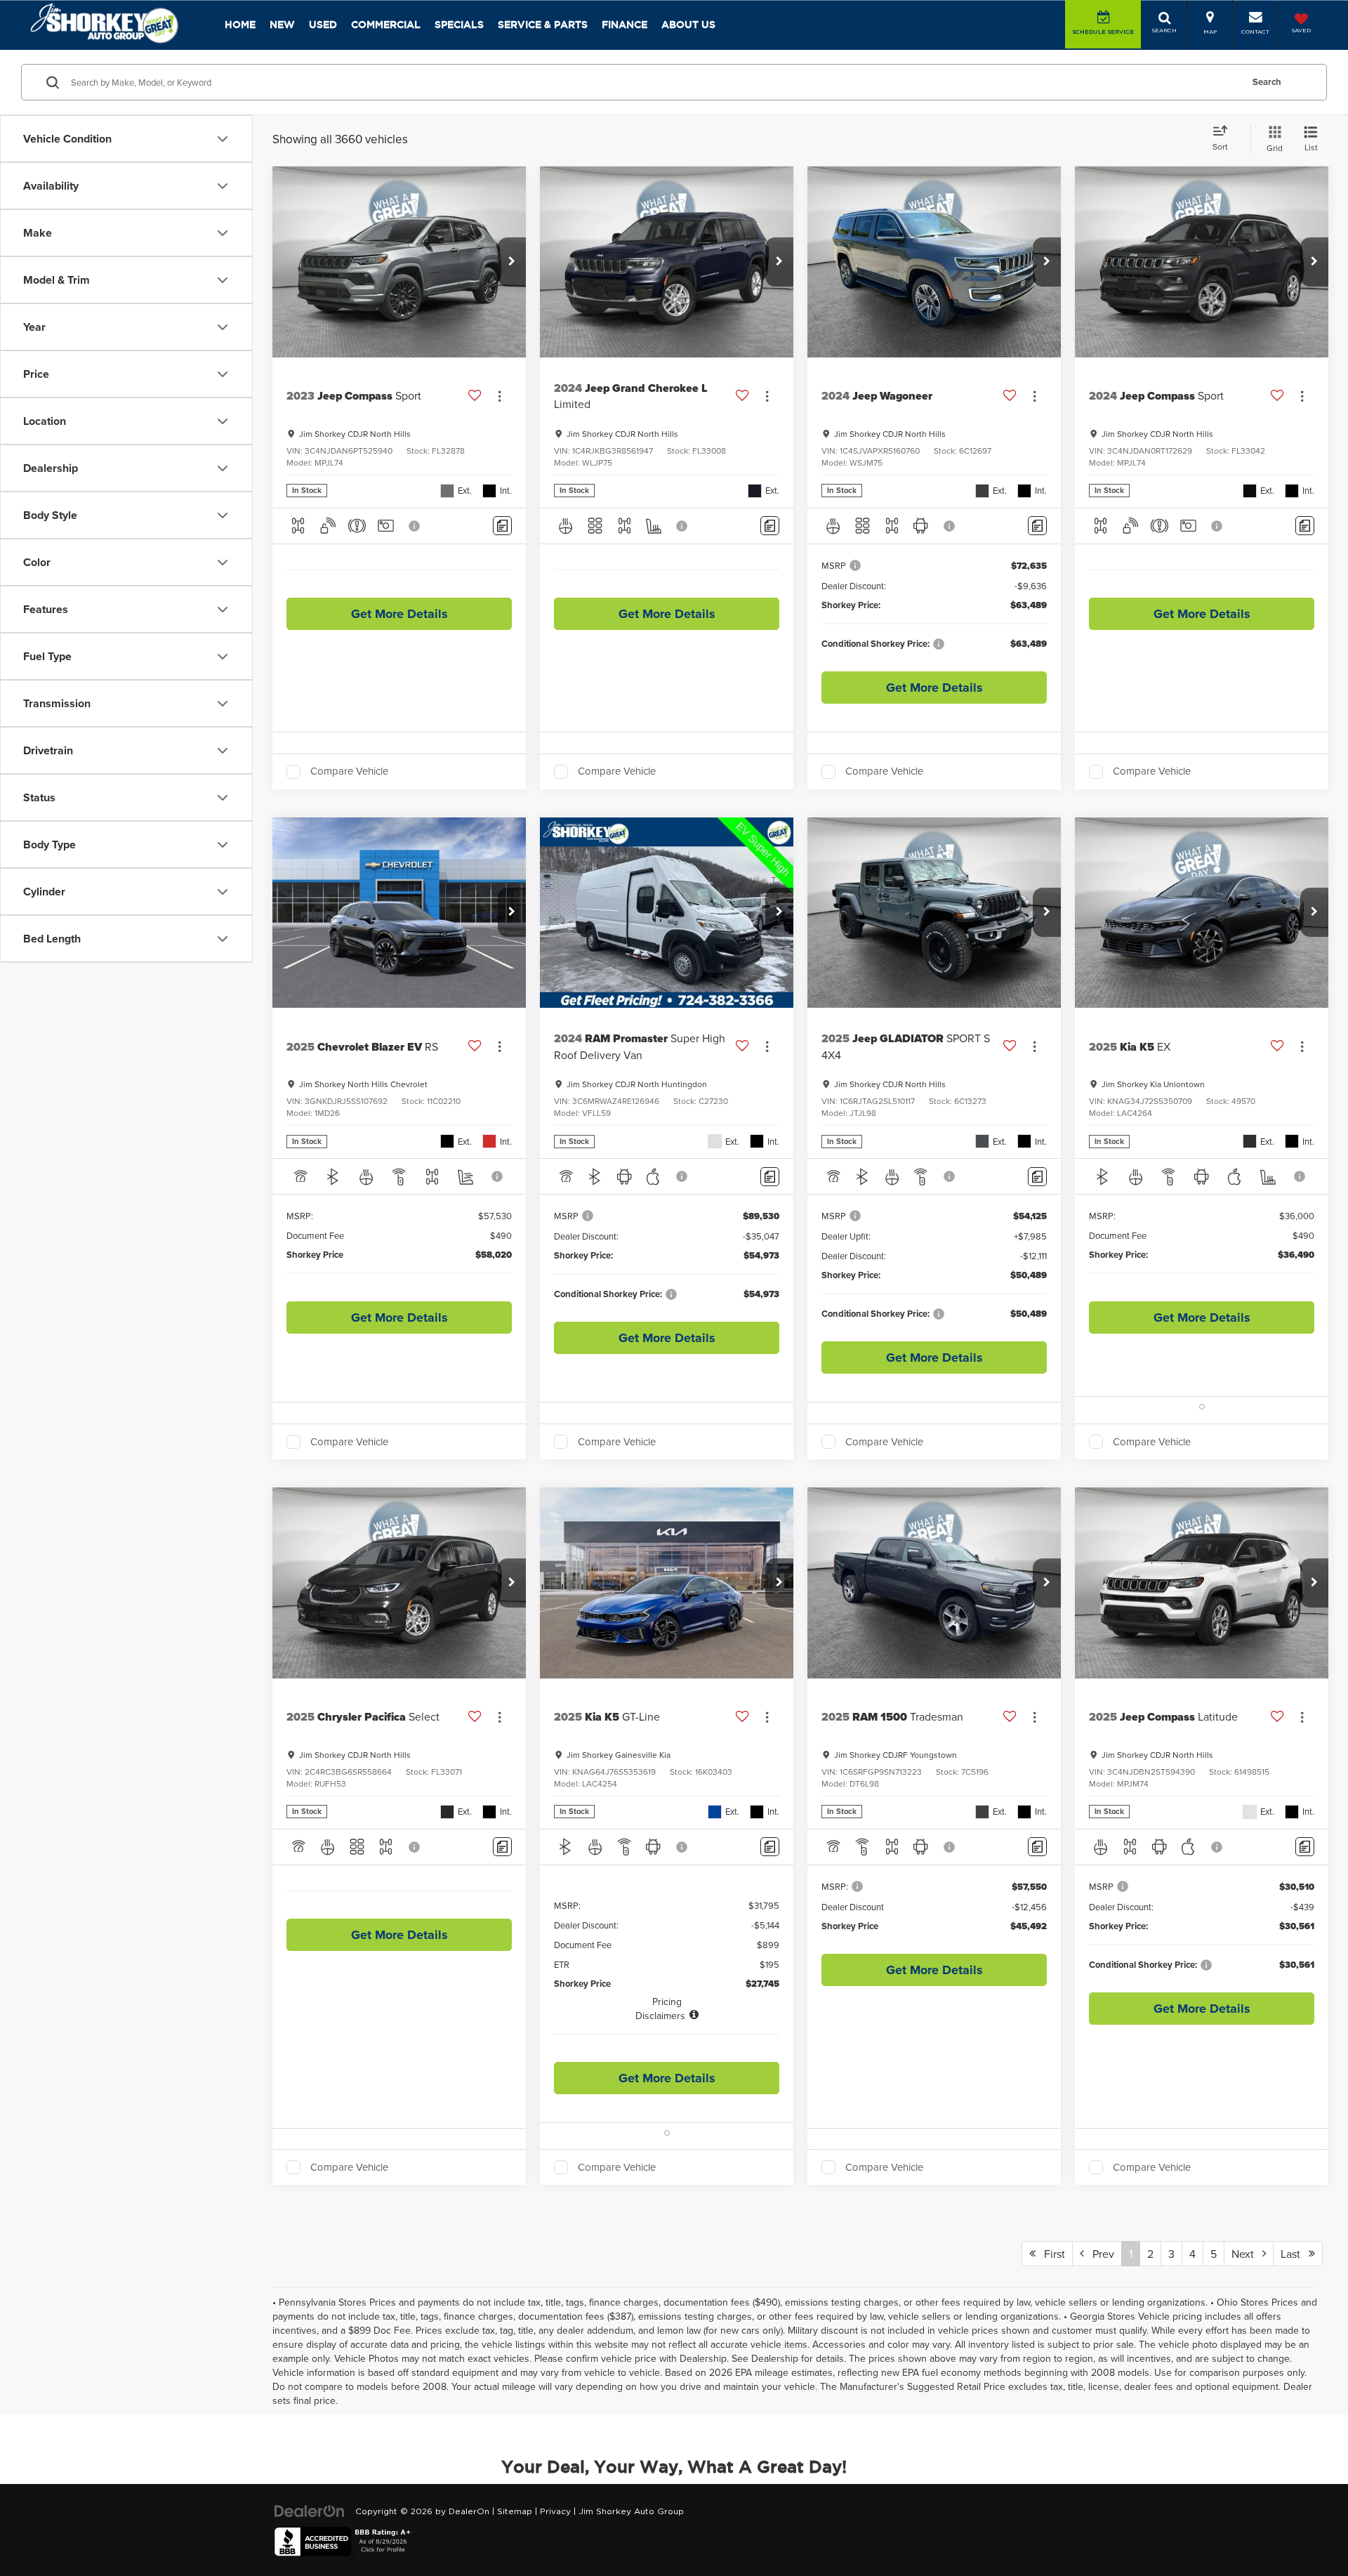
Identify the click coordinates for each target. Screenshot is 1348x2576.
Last (1295, 2254)
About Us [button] (688, 25)
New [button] (282, 25)
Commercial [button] (386, 25)
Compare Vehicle (349, 772)
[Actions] (500, 396)
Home (240, 25)
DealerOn (469, 2511)
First (1050, 2254)
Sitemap (515, 2511)
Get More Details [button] (399, 614)
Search (1267, 82)
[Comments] (502, 526)
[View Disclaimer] (415, 526)
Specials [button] (459, 25)
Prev (1099, 2254)
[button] (512, 262)
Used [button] (323, 25)
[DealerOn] (310, 2511)
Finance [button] (625, 25)
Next (1247, 2254)
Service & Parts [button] (543, 25)
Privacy (555, 2511)
